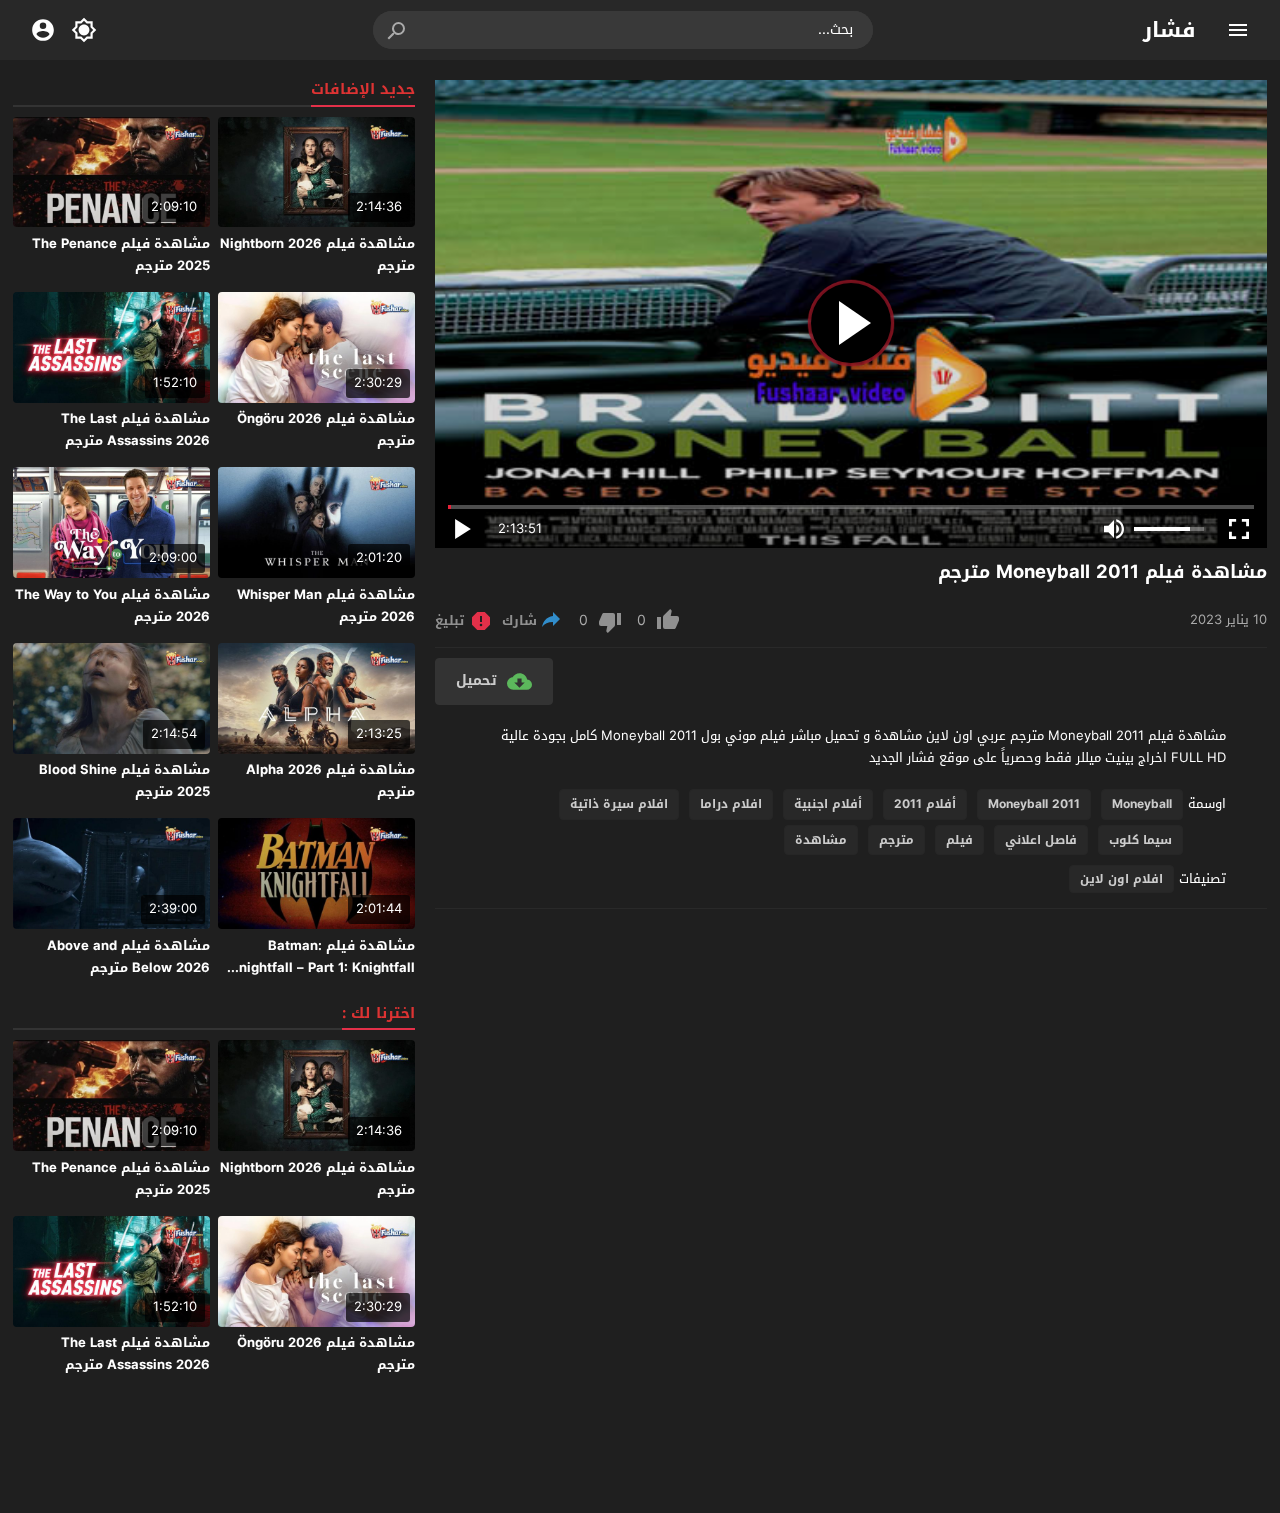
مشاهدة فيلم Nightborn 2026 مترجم (317, 254)
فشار (1169, 30)
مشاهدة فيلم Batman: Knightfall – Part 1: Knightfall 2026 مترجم (322, 967)
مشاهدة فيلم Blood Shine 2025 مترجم (124, 780)
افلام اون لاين (1121, 879)
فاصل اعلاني (1041, 840)
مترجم (896, 840)
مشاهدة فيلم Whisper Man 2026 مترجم (326, 605)
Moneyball (1142, 804)
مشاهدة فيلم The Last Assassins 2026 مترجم (135, 429)
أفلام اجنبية (828, 804)
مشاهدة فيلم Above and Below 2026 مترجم (128, 956)
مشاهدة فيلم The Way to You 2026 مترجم (112, 605)
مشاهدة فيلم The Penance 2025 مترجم (121, 254)
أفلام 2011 (925, 804)
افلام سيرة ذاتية (619, 804)
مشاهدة (821, 840)
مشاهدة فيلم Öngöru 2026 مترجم (326, 429)
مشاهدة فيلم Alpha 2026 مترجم (330, 780)
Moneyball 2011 (1034, 804)
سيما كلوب (1140, 840)
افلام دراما (731, 804)
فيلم (959, 840)
